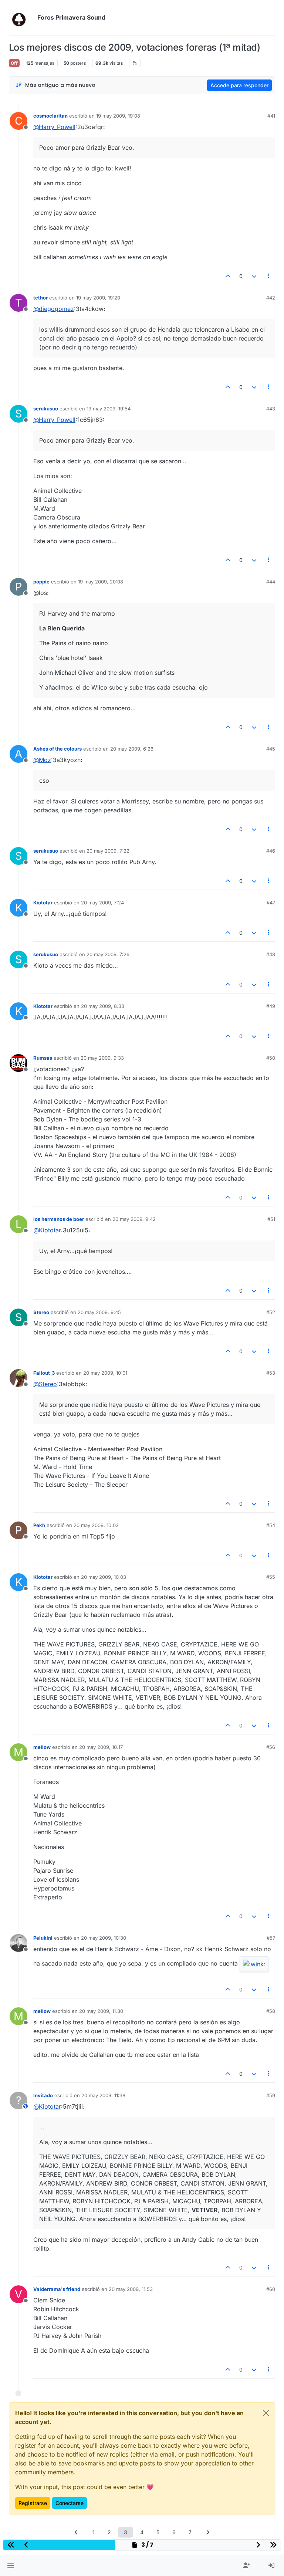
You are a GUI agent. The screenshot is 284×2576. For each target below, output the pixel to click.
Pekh (39, 1525)
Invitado (43, 2095)
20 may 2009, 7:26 (108, 954)
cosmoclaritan (50, 116)
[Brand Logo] (22, 18)
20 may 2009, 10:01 (105, 1373)
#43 (271, 409)
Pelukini (43, 1938)
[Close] (266, 2413)
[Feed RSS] (135, 63)
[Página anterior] (77, 2532)
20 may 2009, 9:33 (102, 1058)
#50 (271, 1058)
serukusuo (46, 409)
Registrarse (33, 2503)
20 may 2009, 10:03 (96, 1525)
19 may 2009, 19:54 (109, 409)
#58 (271, 2011)
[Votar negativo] (254, 276)
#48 (271, 954)
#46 (271, 851)
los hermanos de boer (59, 1219)
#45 (271, 749)
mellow (42, 1747)
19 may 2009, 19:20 (98, 298)
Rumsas (43, 1058)
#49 (271, 1006)
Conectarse (70, 2503)
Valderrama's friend (57, 2289)
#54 (271, 1525)
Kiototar (43, 903)
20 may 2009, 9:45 (99, 1312)
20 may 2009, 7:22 (108, 851)
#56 (271, 1747)
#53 (271, 1373)
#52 (271, 1312)
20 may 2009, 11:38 (103, 2095)
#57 (271, 1938)
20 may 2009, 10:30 (104, 1938)
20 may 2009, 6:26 (132, 749)
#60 (271, 2289)
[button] (11, 2566)
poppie (41, 582)
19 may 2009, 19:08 (118, 116)
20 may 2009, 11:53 (131, 2289)
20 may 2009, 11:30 (101, 2011)
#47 (271, 903)
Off (14, 63)
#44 (271, 582)
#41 (271, 116)
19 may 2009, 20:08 (101, 582)
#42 (271, 298)
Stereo (41, 1312)
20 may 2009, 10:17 (101, 1747)
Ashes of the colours (58, 749)
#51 (271, 1219)
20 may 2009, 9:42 (134, 1219)
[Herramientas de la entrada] (269, 276)
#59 (271, 2095)
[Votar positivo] (228, 276)
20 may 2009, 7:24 (102, 903)
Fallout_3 (44, 1373)
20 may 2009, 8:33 (103, 1006)
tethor (40, 298)
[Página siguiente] (208, 2532)
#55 (271, 1577)
